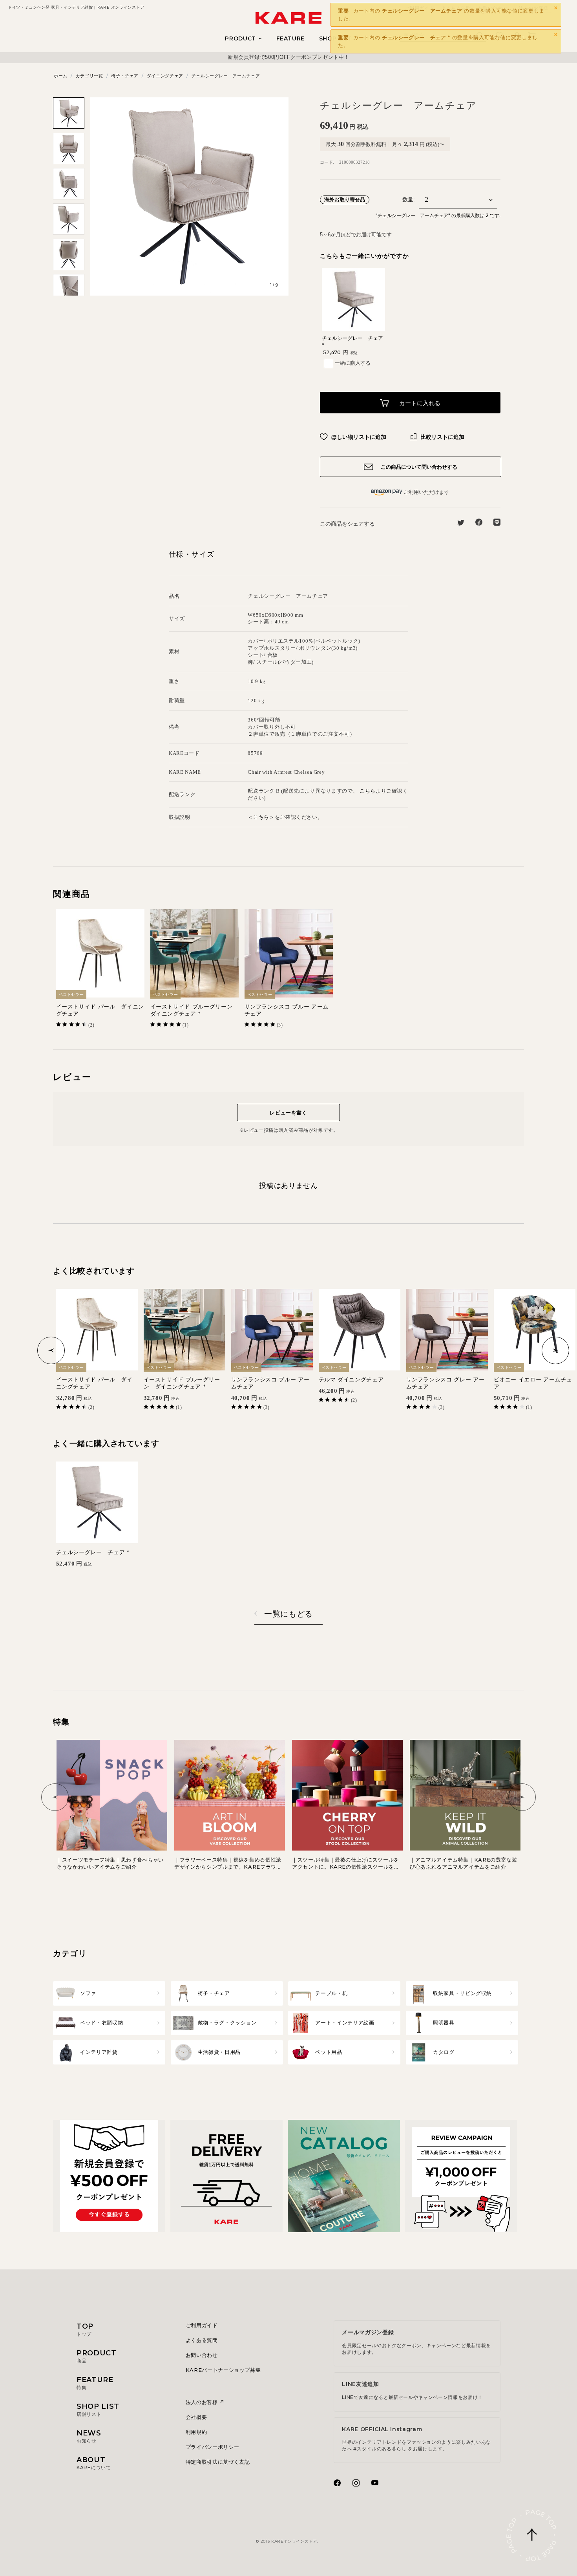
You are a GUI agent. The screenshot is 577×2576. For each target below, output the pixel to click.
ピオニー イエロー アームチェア (533, 1383)
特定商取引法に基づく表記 (218, 2462)
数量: (409, 200)
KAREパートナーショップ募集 (223, 2370)
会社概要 (196, 2417)
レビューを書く (288, 1113)
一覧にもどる (288, 1614)
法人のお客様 (203, 2402)
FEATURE (291, 38)
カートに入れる (419, 403)
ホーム (61, 76)
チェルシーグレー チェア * (93, 1552)
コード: (327, 162)
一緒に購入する (353, 363)
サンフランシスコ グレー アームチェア (446, 1383)
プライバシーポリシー (213, 2447)
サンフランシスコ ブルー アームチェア (287, 1010)
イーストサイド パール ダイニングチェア (100, 1010)
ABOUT (94, 2463)
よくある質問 (202, 2340)
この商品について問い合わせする (418, 467)
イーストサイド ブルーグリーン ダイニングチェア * (194, 1010)
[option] (288, 57)
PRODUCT (97, 2356)
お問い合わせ (202, 2355)
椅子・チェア (125, 76)
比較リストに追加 (442, 437)
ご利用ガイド (202, 2325)
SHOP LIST (98, 2410)
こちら (368, 791)
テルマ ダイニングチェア (351, 1380)
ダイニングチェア (165, 76)
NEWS (89, 2436)
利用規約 (196, 2432)
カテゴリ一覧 (89, 76)
